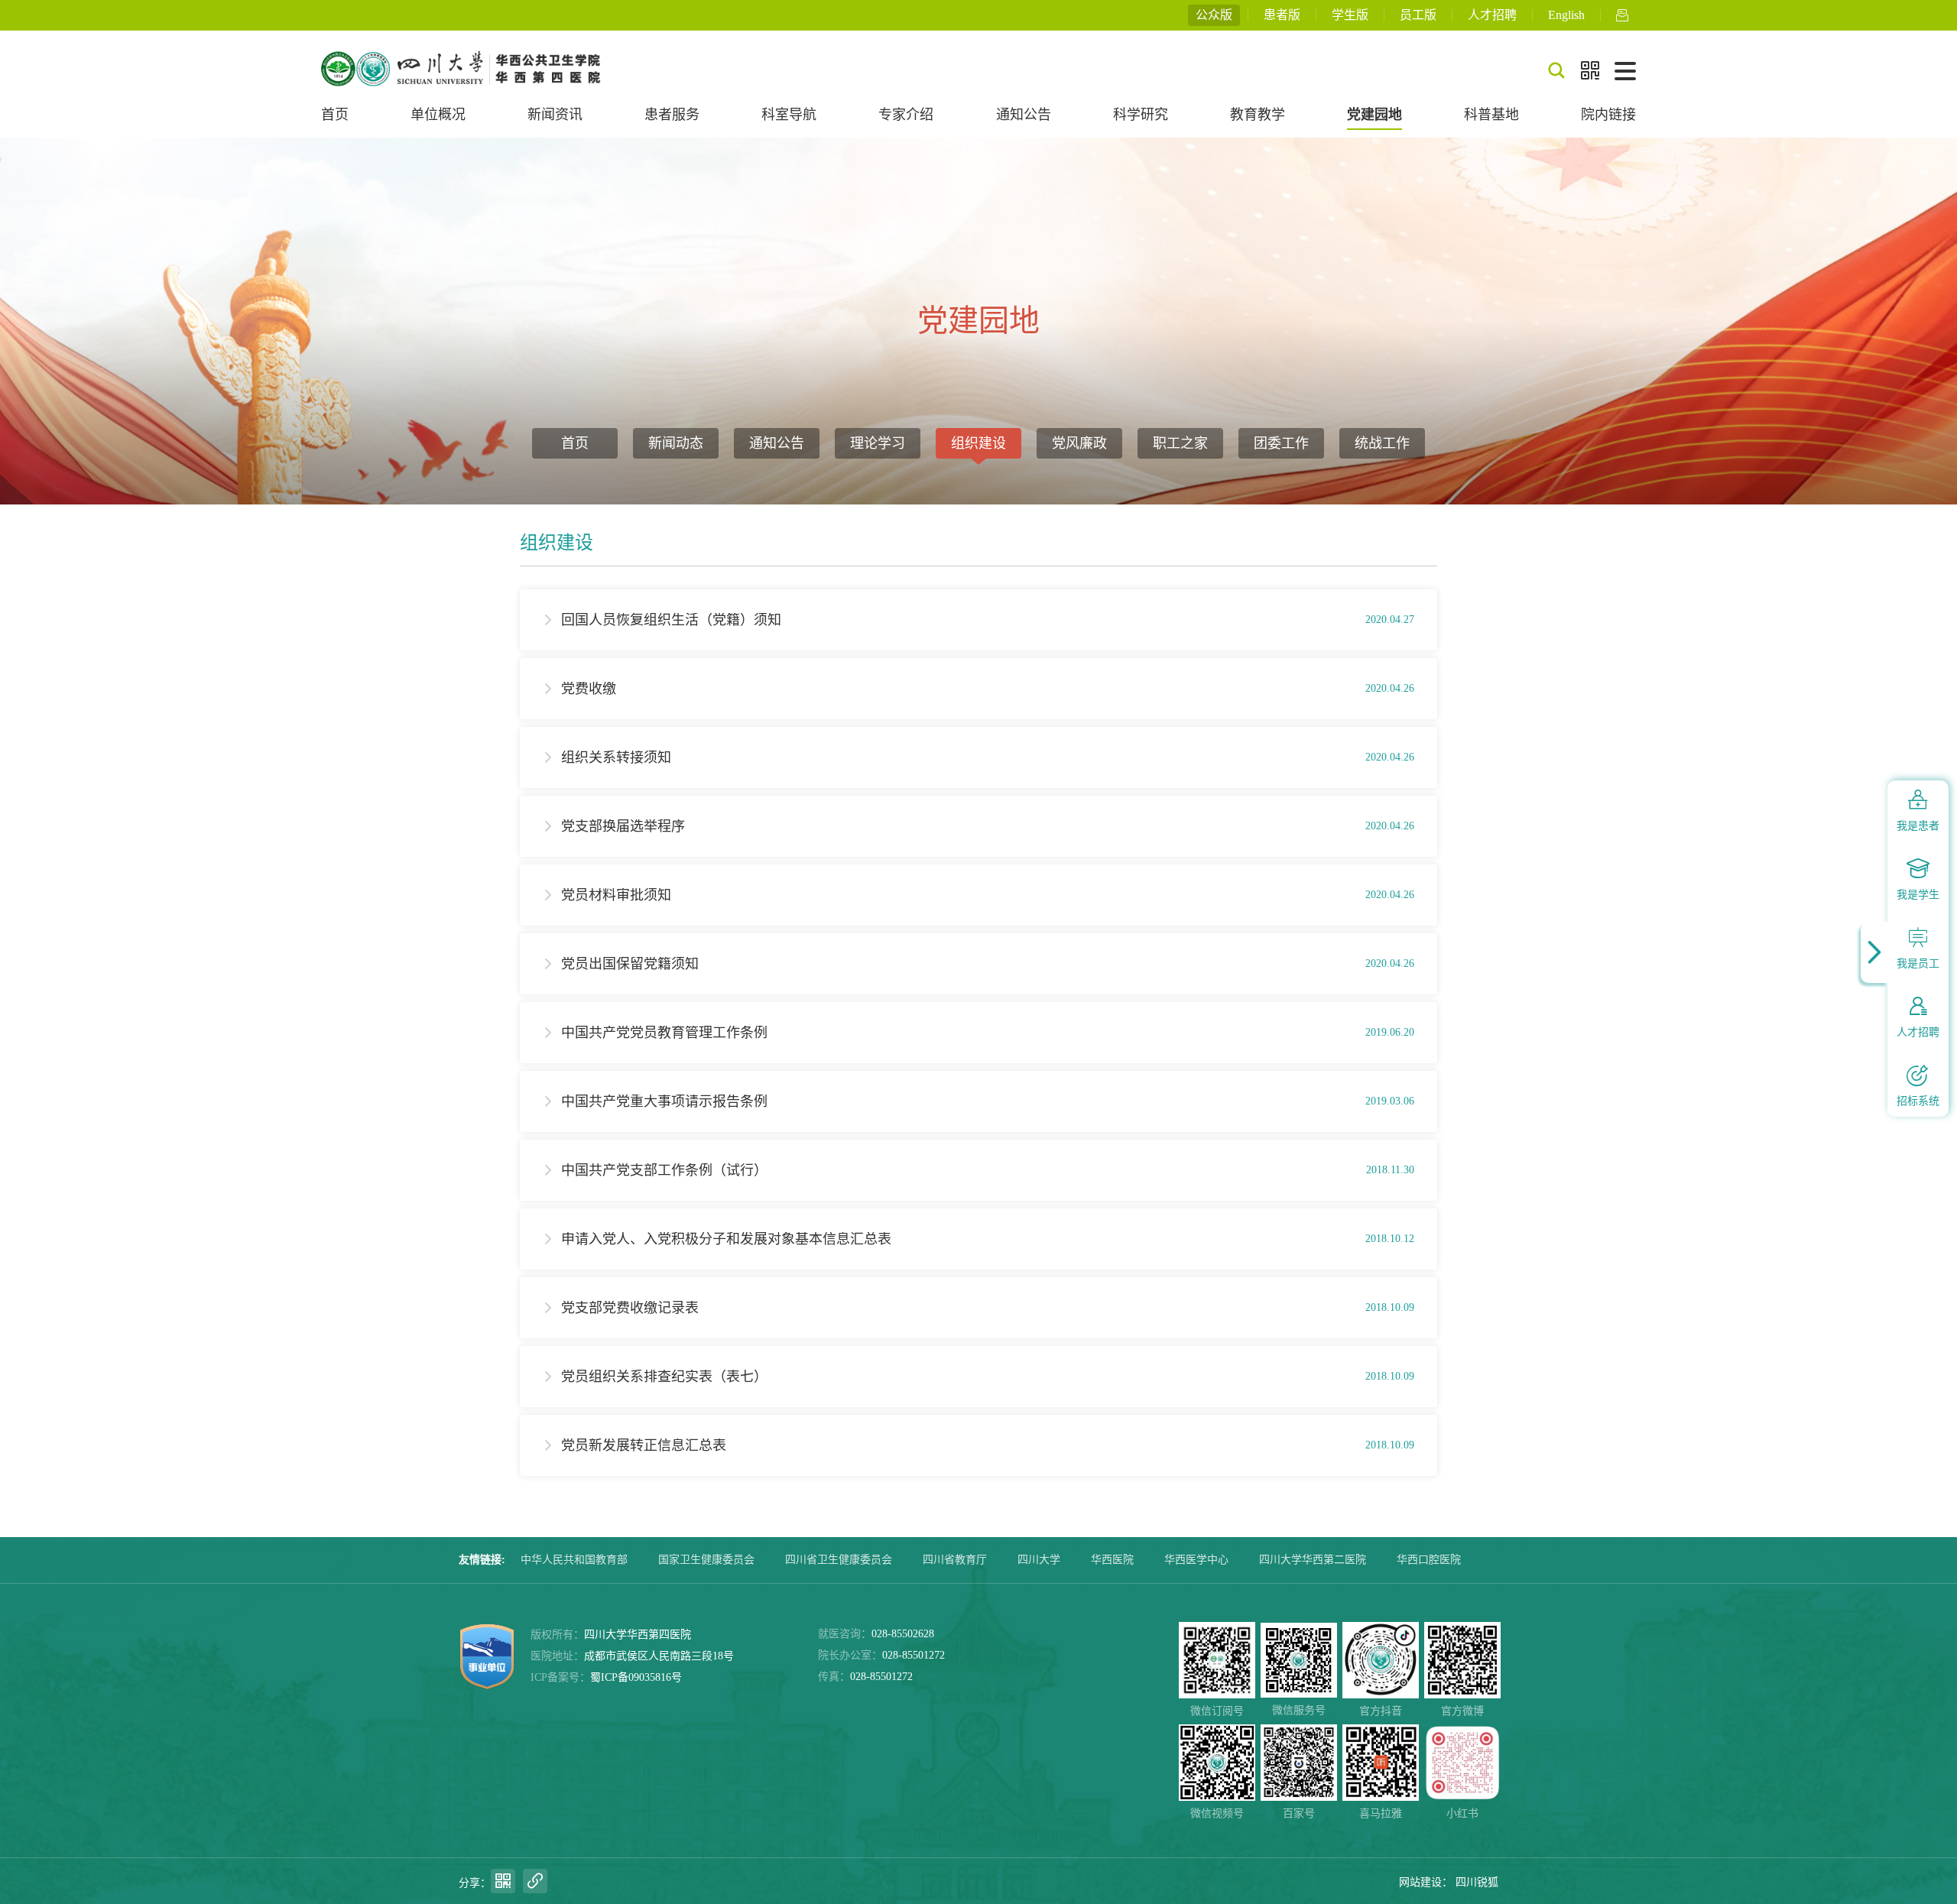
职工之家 (1180, 443)
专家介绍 (906, 115)
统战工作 (1382, 443)
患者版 (1282, 15)
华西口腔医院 (1429, 1560)
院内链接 (1608, 115)
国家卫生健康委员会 (706, 1560)
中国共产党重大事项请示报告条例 (664, 1101)
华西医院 (1112, 1560)
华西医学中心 (1196, 1560)
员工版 (1418, 15)
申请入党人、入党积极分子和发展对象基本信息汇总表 (726, 1239)
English (1566, 15)
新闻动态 (676, 443)
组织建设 (978, 443)
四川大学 (1039, 1560)
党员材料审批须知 (616, 895)
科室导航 (789, 115)
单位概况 (438, 115)
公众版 (1214, 15)
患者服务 (672, 115)
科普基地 (1491, 115)
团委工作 (1281, 443)
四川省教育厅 (955, 1560)
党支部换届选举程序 (623, 826)
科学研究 (1141, 115)
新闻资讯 (555, 115)
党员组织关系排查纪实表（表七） (664, 1377)
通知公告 (1024, 115)
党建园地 (1374, 115)
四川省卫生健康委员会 (839, 1560)
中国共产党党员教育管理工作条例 (664, 1033)
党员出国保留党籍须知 (630, 964)
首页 (335, 115)
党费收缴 (589, 689)
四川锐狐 (1477, 1882)
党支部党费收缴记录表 (630, 1308)
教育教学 (1258, 115)
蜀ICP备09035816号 (636, 1677)
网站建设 (1420, 1882)
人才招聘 (1492, 15)
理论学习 (878, 443)
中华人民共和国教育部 (574, 1560)
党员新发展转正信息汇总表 (644, 1445)
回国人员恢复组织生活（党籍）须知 (671, 620)
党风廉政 (1079, 443)
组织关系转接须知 (616, 757)
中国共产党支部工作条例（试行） (664, 1170)
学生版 (1350, 15)
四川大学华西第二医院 (1313, 1560)
